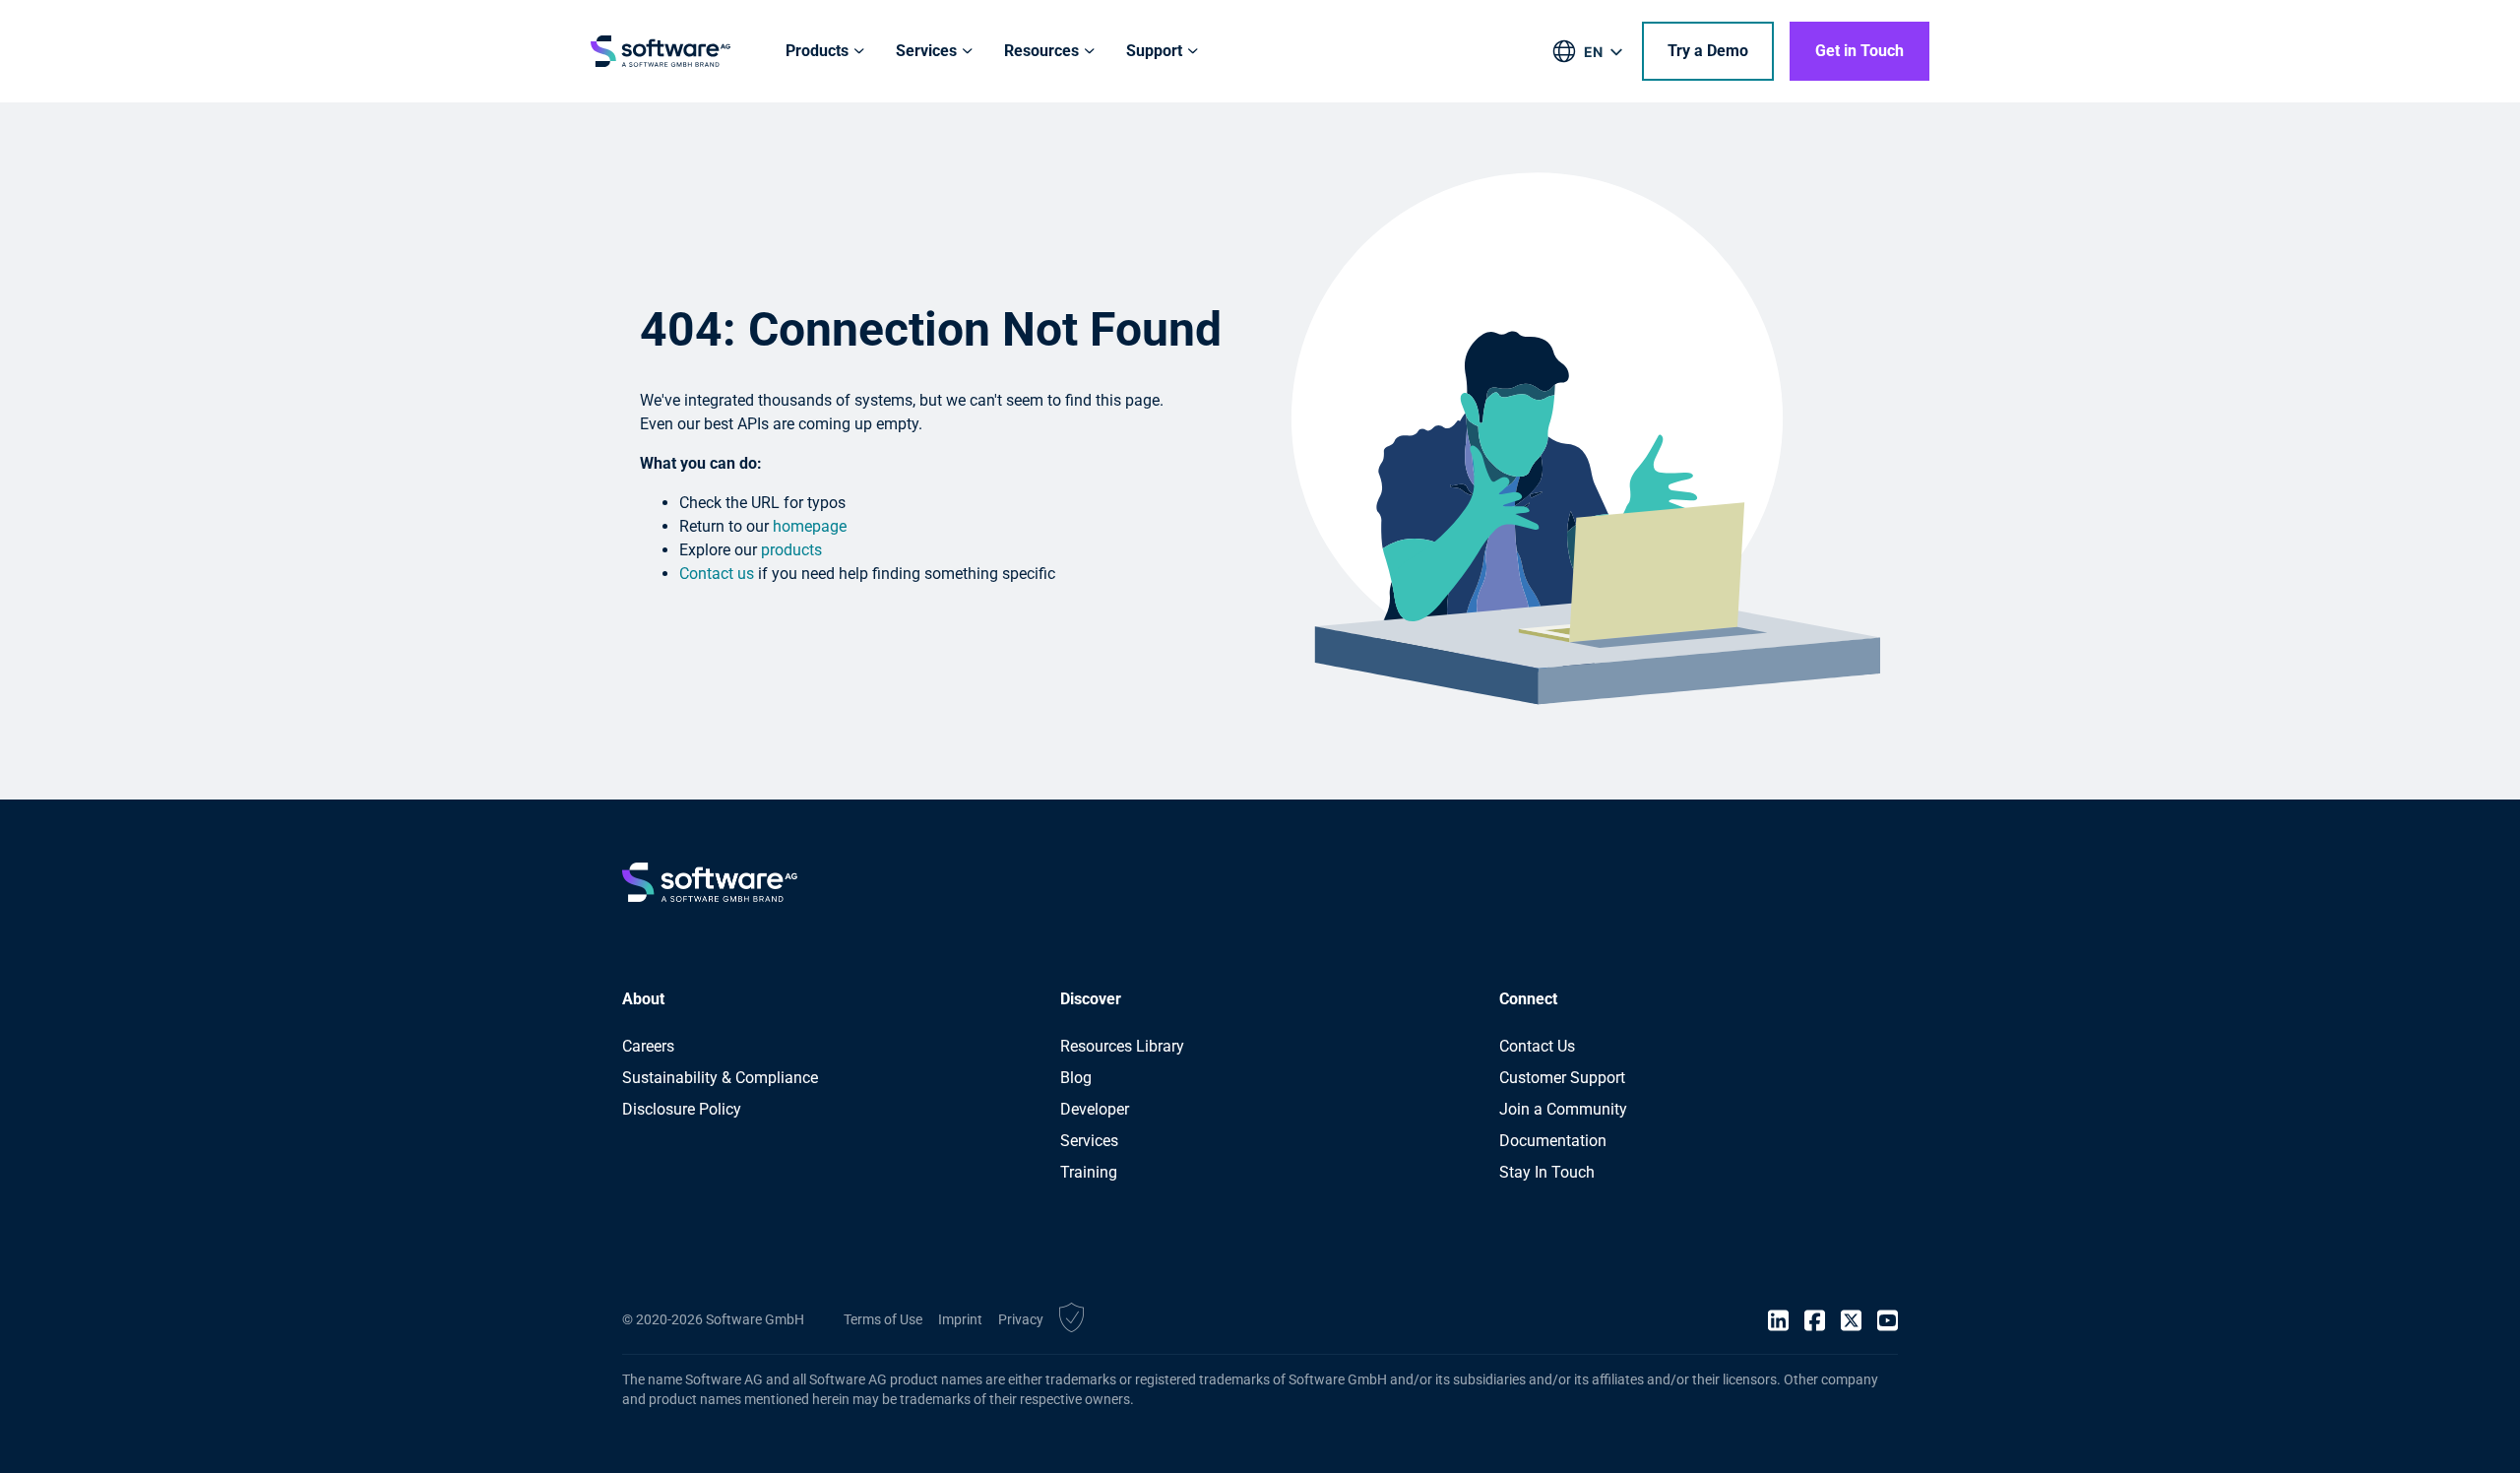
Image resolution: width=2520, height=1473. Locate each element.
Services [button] (926, 51)
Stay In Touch (1547, 1172)
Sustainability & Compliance (720, 1078)
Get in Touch (1859, 51)
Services (1089, 1141)
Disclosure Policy (682, 1109)
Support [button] (1154, 51)
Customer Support (1562, 1078)
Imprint (960, 1319)
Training (1089, 1172)
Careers (648, 1046)
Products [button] (817, 51)
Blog (1076, 1078)
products (791, 550)
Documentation (1553, 1141)
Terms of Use (883, 1319)
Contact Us (1537, 1046)
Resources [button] (1041, 51)
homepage (810, 526)
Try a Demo (1708, 51)
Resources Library (1122, 1046)
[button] (1071, 1320)
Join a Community (1563, 1109)
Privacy (1021, 1319)
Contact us (717, 574)
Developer (1095, 1109)
